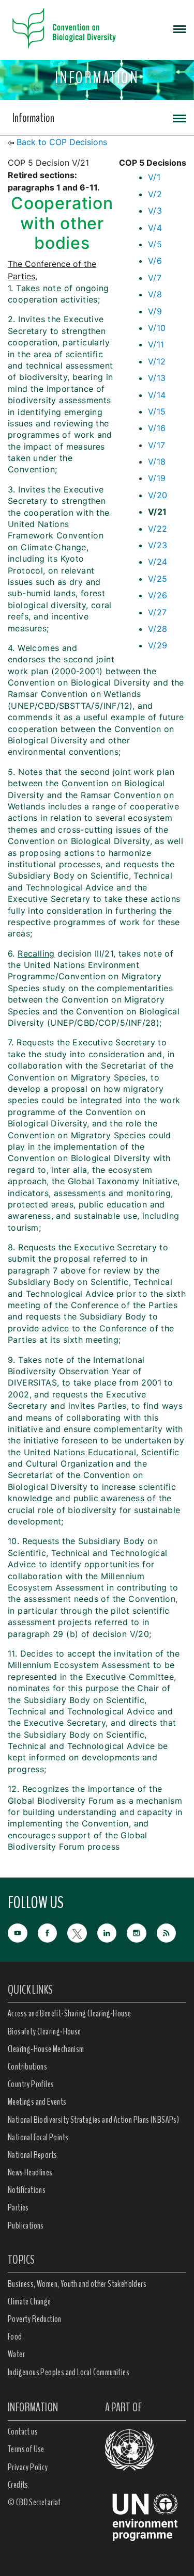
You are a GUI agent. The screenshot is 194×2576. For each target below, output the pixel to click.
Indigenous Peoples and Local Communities (69, 2372)
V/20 (158, 495)
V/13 (157, 378)
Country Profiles (31, 2084)
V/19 (157, 478)
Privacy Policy (28, 2467)
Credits (18, 2485)
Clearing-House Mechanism (46, 2049)
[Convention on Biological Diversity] (64, 28)
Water (16, 2354)
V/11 (156, 344)
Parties (18, 2207)
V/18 (157, 462)
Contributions (27, 2066)
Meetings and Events (37, 2102)
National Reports (32, 2155)
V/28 (158, 629)
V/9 (155, 311)
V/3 (155, 211)
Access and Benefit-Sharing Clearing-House (69, 2013)
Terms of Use (26, 2449)
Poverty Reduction (35, 2319)
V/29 (158, 645)
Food (15, 2336)
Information (33, 118)
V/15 (157, 411)
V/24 (158, 562)
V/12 (157, 361)
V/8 (155, 294)
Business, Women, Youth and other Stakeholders (77, 2284)
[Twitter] (82, 1932)
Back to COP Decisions (62, 142)
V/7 (155, 278)
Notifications (27, 2190)
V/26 (158, 595)
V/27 (158, 612)
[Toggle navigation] (180, 28)
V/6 (155, 261)
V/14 (157, 395)
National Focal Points (38, 2137)
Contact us (23, 2431)
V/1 (154, 177)
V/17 (157, 445)
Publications (26, 2225)
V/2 (155, 194)
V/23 (158, 545)
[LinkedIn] (112, 1932)
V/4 (155, 228)
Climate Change (29, 2301)
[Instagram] (142, 1932)
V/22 (158, 529)
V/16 (157, 428)
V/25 (158, 579)
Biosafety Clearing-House (44, 2031)
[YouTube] (23, 1932)
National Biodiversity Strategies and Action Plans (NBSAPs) (93, 2120)
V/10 (157, 328)
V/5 (155, 244)
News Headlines (30, 2172)
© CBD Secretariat (34, 2502)
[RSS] (172, 1933)
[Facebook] (53, 1932)
